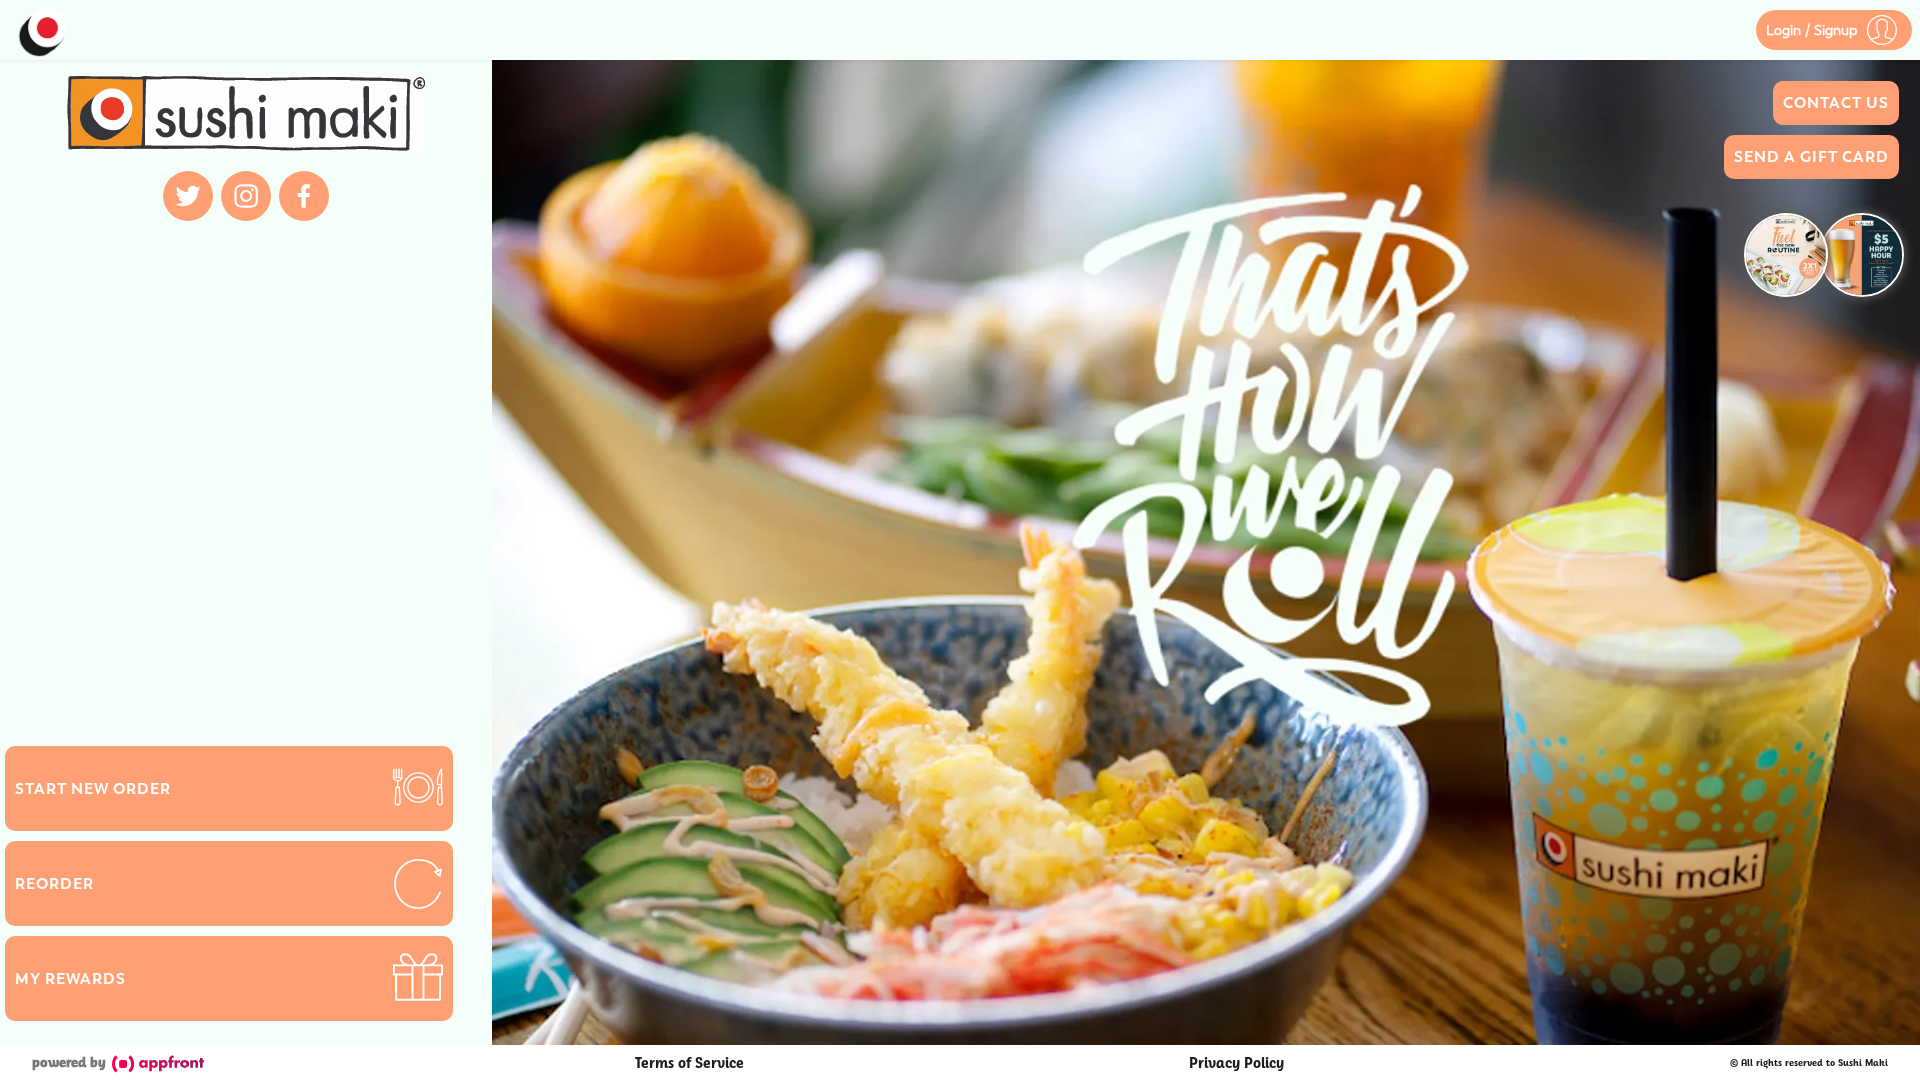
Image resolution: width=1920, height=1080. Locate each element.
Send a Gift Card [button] (1811, 157)
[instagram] (246, 196)
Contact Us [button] (1836, 103)
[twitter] (188, 196)
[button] (1834, 30)
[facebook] (304, 196)
